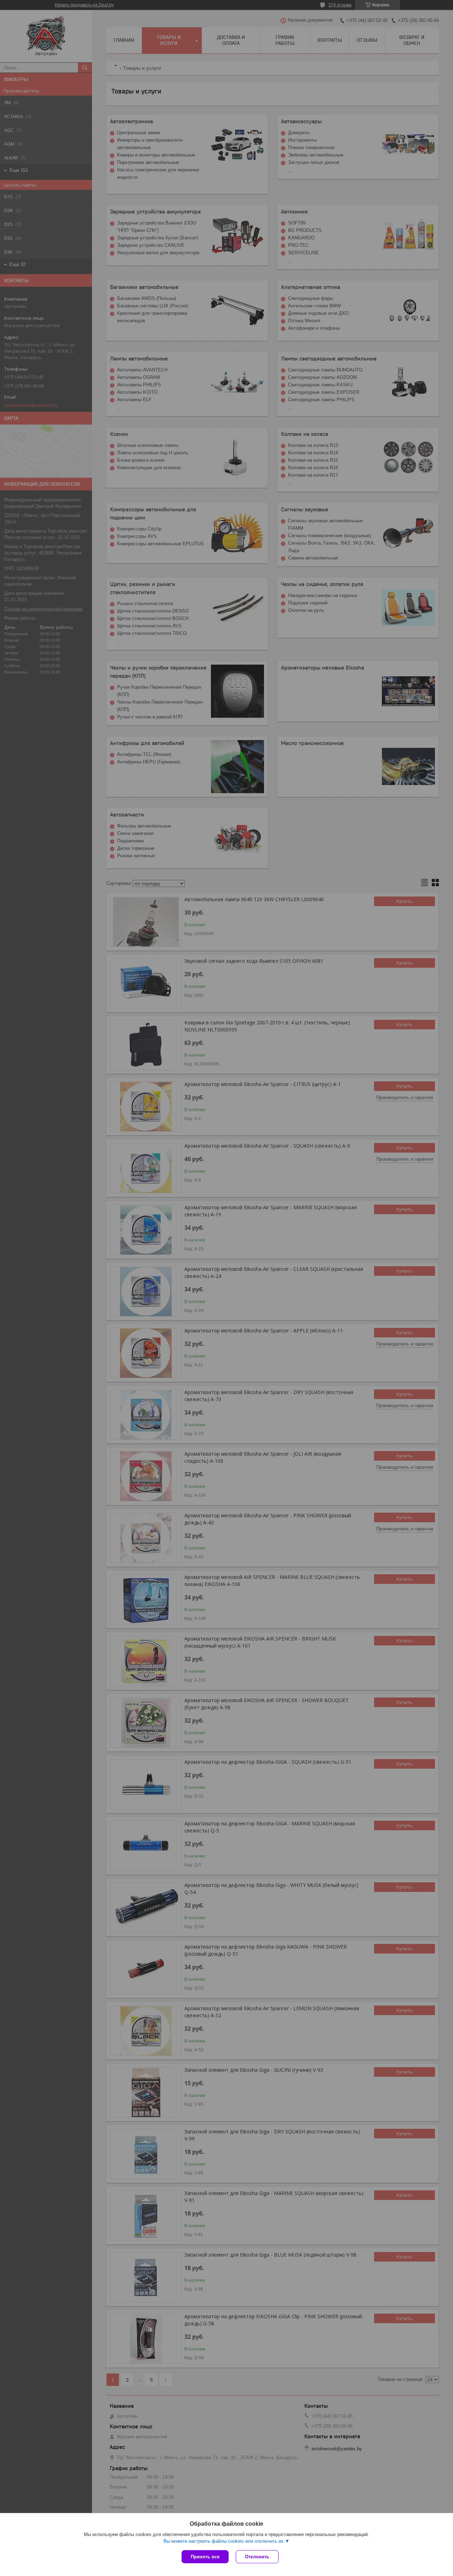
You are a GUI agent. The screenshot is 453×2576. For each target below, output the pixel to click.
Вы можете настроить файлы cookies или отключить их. (224, 2541)
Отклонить (257, 2557)
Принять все (205, 2557)
